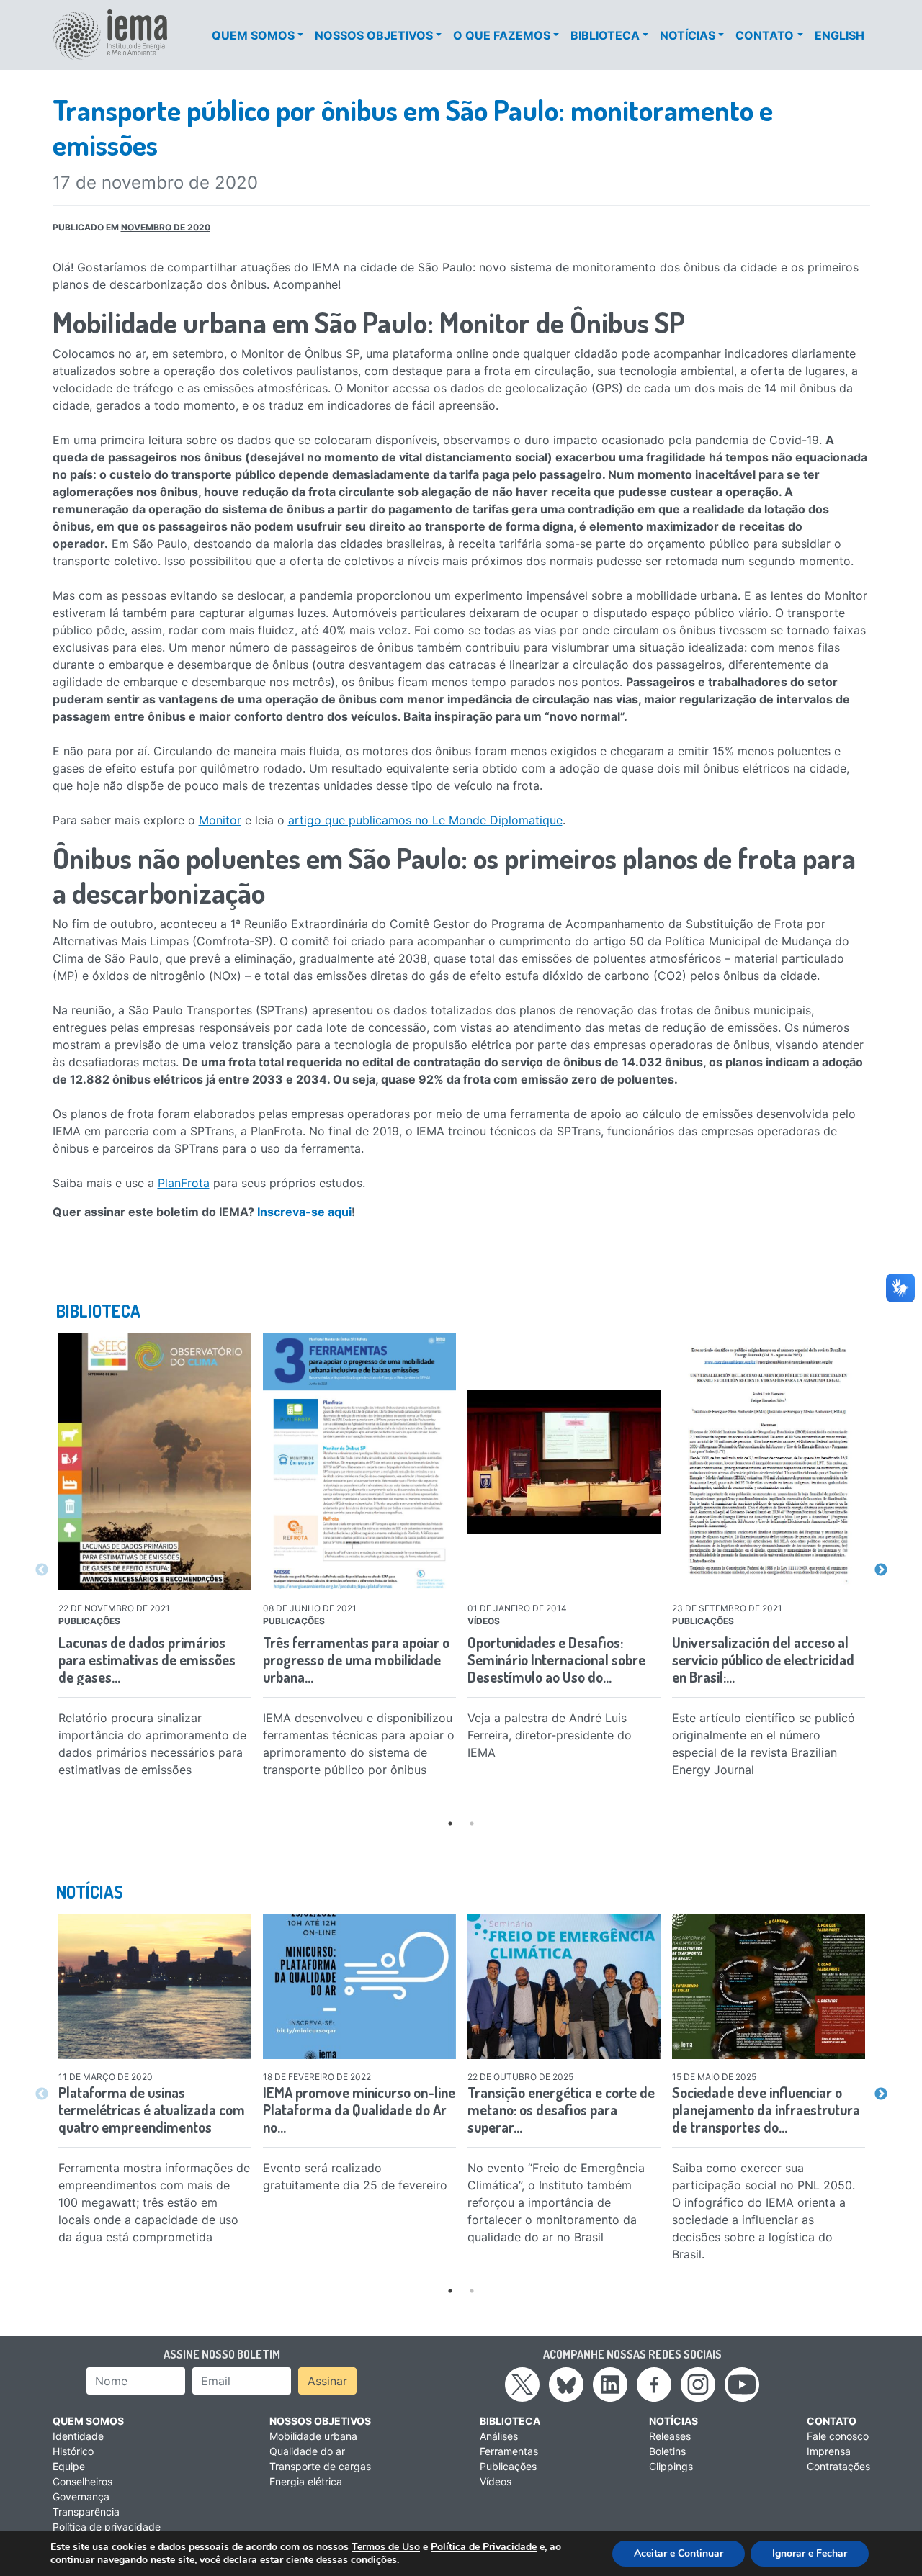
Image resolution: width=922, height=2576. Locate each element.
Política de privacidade (107, 2527)
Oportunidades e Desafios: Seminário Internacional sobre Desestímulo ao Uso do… (556, 1659)
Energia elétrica (306, 2481)
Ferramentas (509, 2451)
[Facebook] (654, 2383)
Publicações (508, 2466)
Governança (81, 2496)
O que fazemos (502, 35)
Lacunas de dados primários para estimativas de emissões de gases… (147, 1659)
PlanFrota (184, 1183)
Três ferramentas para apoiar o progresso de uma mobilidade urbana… (356, 1659)
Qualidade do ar (307, 2451)
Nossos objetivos (374, 35)
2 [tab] (472, 1824)
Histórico (73, 2451)
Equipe (69, 2466)
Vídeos (496, 2481)
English (840, 35)
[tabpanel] (155, 1559)
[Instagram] (698, 2383)
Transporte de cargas (320, 2466)
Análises (499, 2436)
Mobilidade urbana (313, 2436)
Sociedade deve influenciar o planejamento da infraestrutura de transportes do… (766, 2109)
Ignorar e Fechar (810, 2553)
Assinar (327, 2381)
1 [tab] (450, 1824)
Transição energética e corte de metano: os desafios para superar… (561, 2109)
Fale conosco (838, 2436)
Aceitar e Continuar (679, 2553)
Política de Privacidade (484, 2547)
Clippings (671, 2466)
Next (881, 1570)
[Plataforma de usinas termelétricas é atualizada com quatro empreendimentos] (155, 1987)
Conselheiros (82, 2481)
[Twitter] (522, 2383)
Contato (765, 35)
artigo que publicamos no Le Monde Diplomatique (425, 820)
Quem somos (253, 35)
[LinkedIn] (610, 2383)
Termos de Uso (386, 2547)
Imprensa (829, 2451)
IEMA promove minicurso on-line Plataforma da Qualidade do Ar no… (359, 2109)
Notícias (688, 35)
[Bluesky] (566, 2383)
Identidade (78, 2436)
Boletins (667, 2451)
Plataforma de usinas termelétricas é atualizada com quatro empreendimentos (152, 2109)
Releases (670, 2436)
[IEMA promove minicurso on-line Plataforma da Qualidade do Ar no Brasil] (359, 1987)
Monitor (220, 820)
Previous (42, 1570)
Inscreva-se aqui (304, 1212)
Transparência (86, 2512)
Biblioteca (605, 35)
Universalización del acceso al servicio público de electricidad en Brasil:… (763, 1659)
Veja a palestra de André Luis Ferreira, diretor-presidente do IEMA (550, 1735)
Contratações (838, 2466)
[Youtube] (742, 2383)
